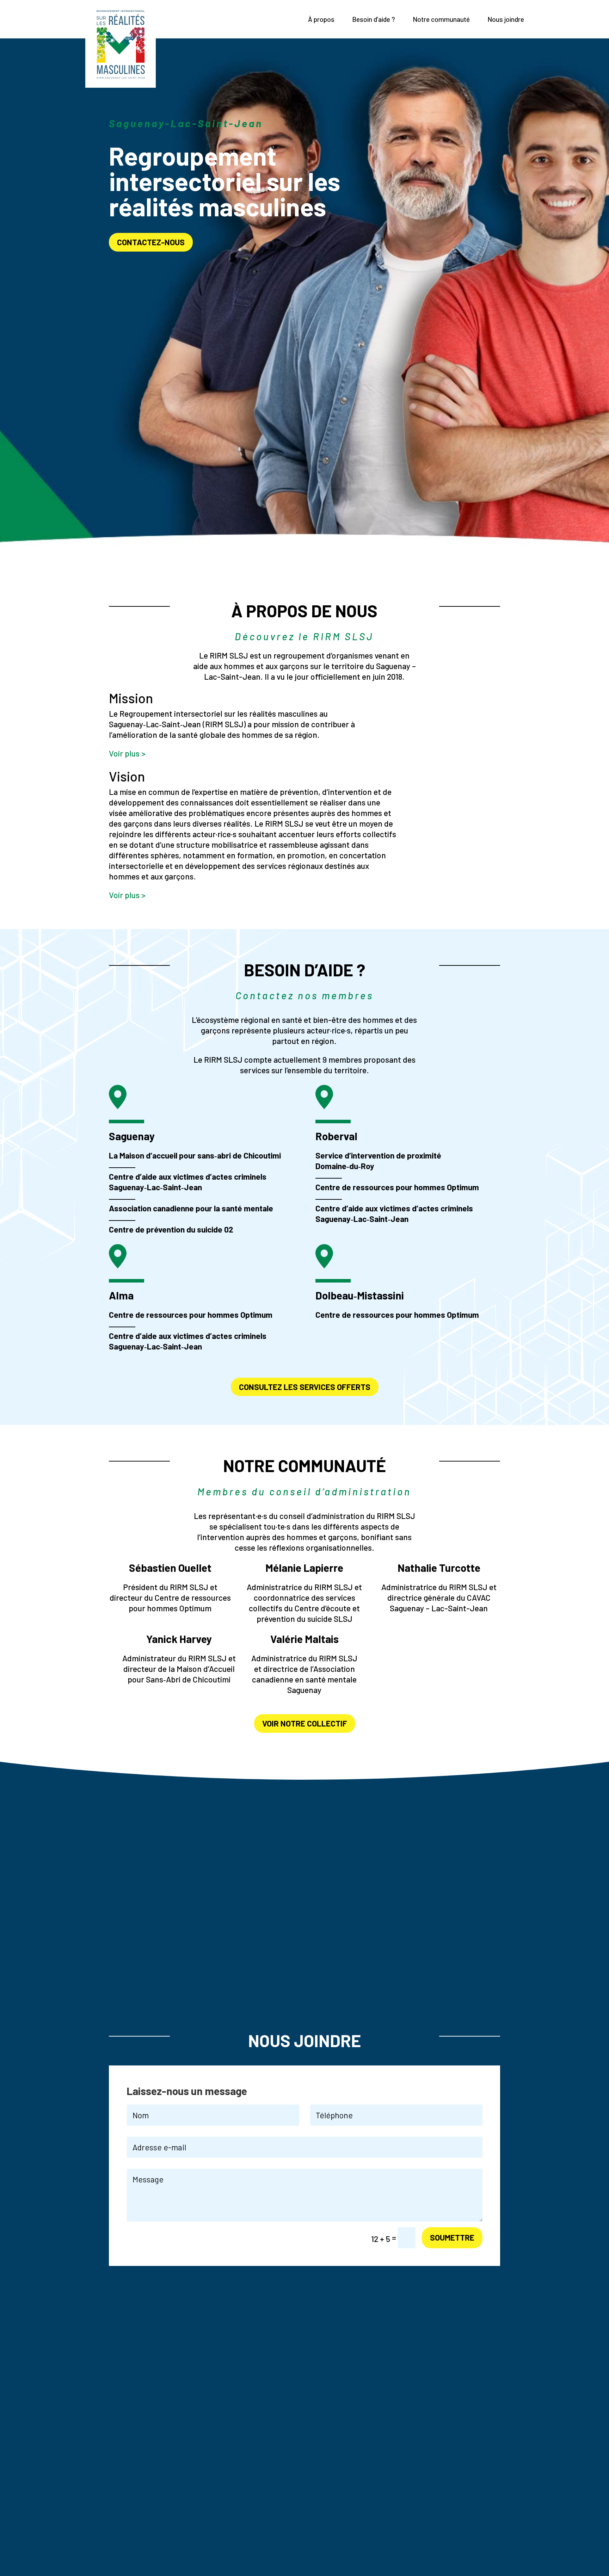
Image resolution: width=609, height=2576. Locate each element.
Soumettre (452, 2237)
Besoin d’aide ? (374, 19)
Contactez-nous (151, 242)
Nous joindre (506, 19)
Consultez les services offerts (305, 1387)
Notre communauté (441, 19)
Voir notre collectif (305, 1723)
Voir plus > (127, 753)
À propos (321, 19)
